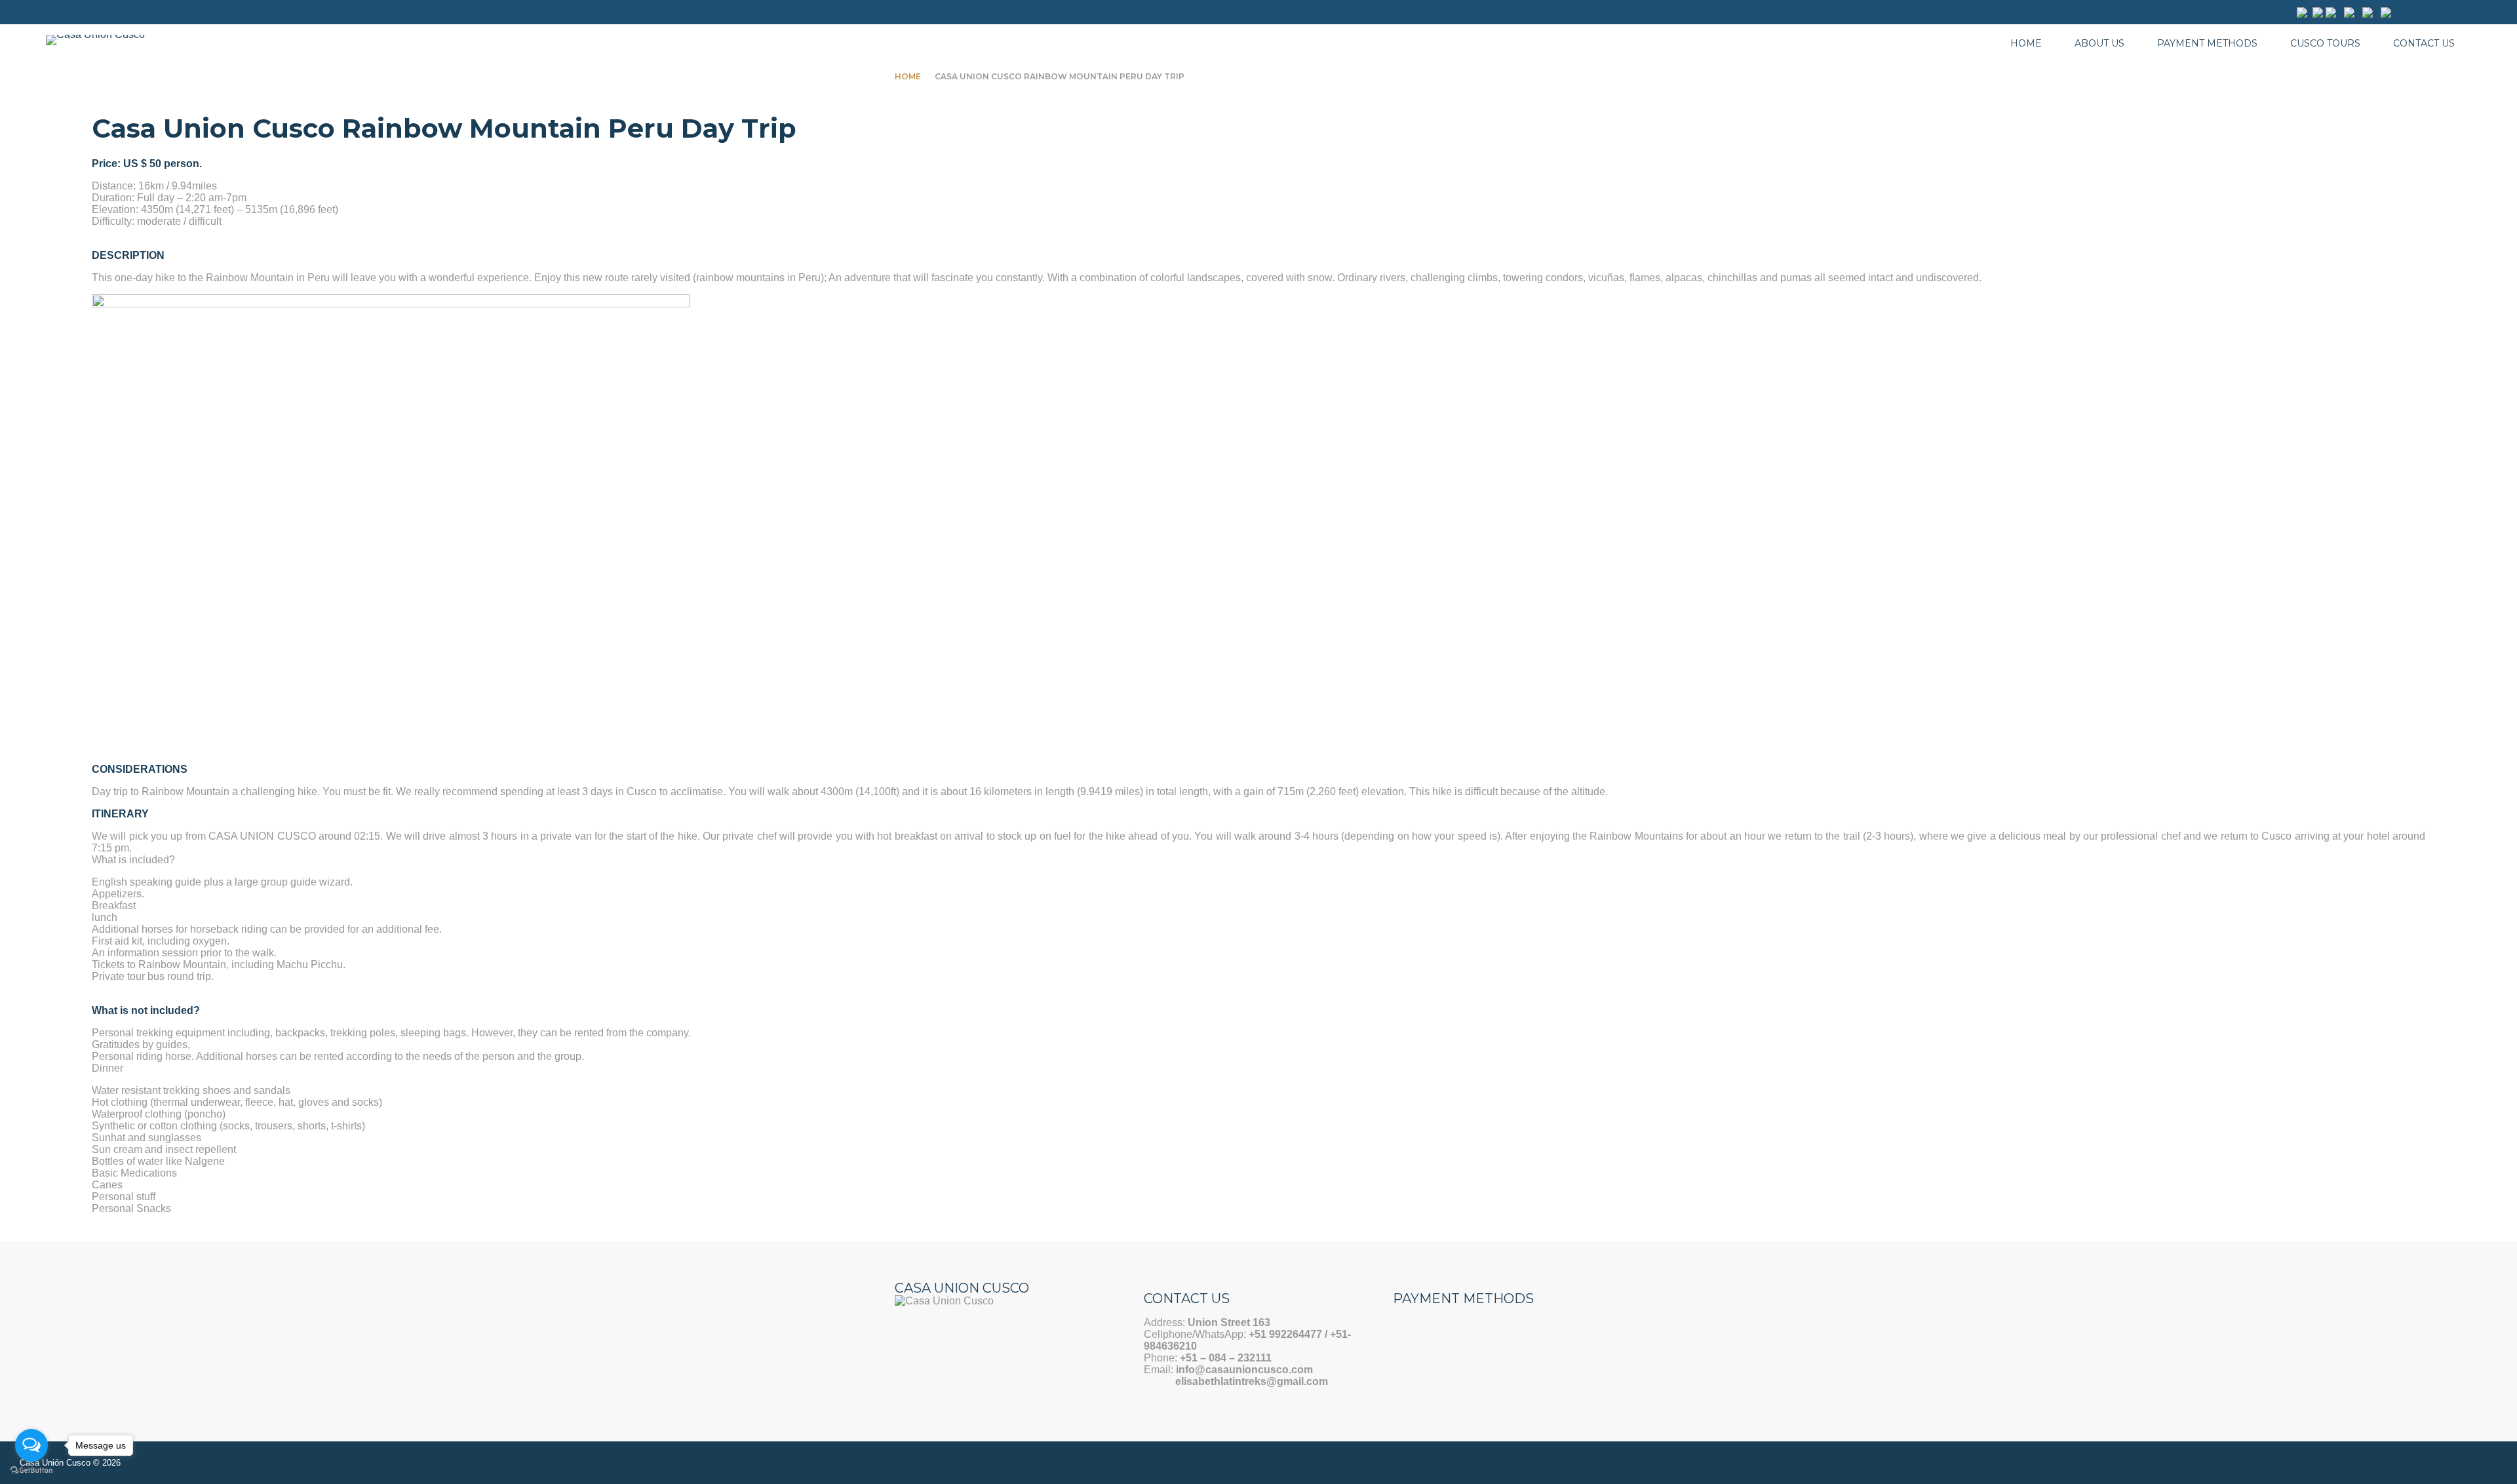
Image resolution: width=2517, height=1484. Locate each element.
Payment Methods (2207, 43)
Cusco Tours (2325, 43)
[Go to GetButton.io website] (31, 1471)
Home (2026, 43)
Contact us (2424, 43)
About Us (2099, 43)
